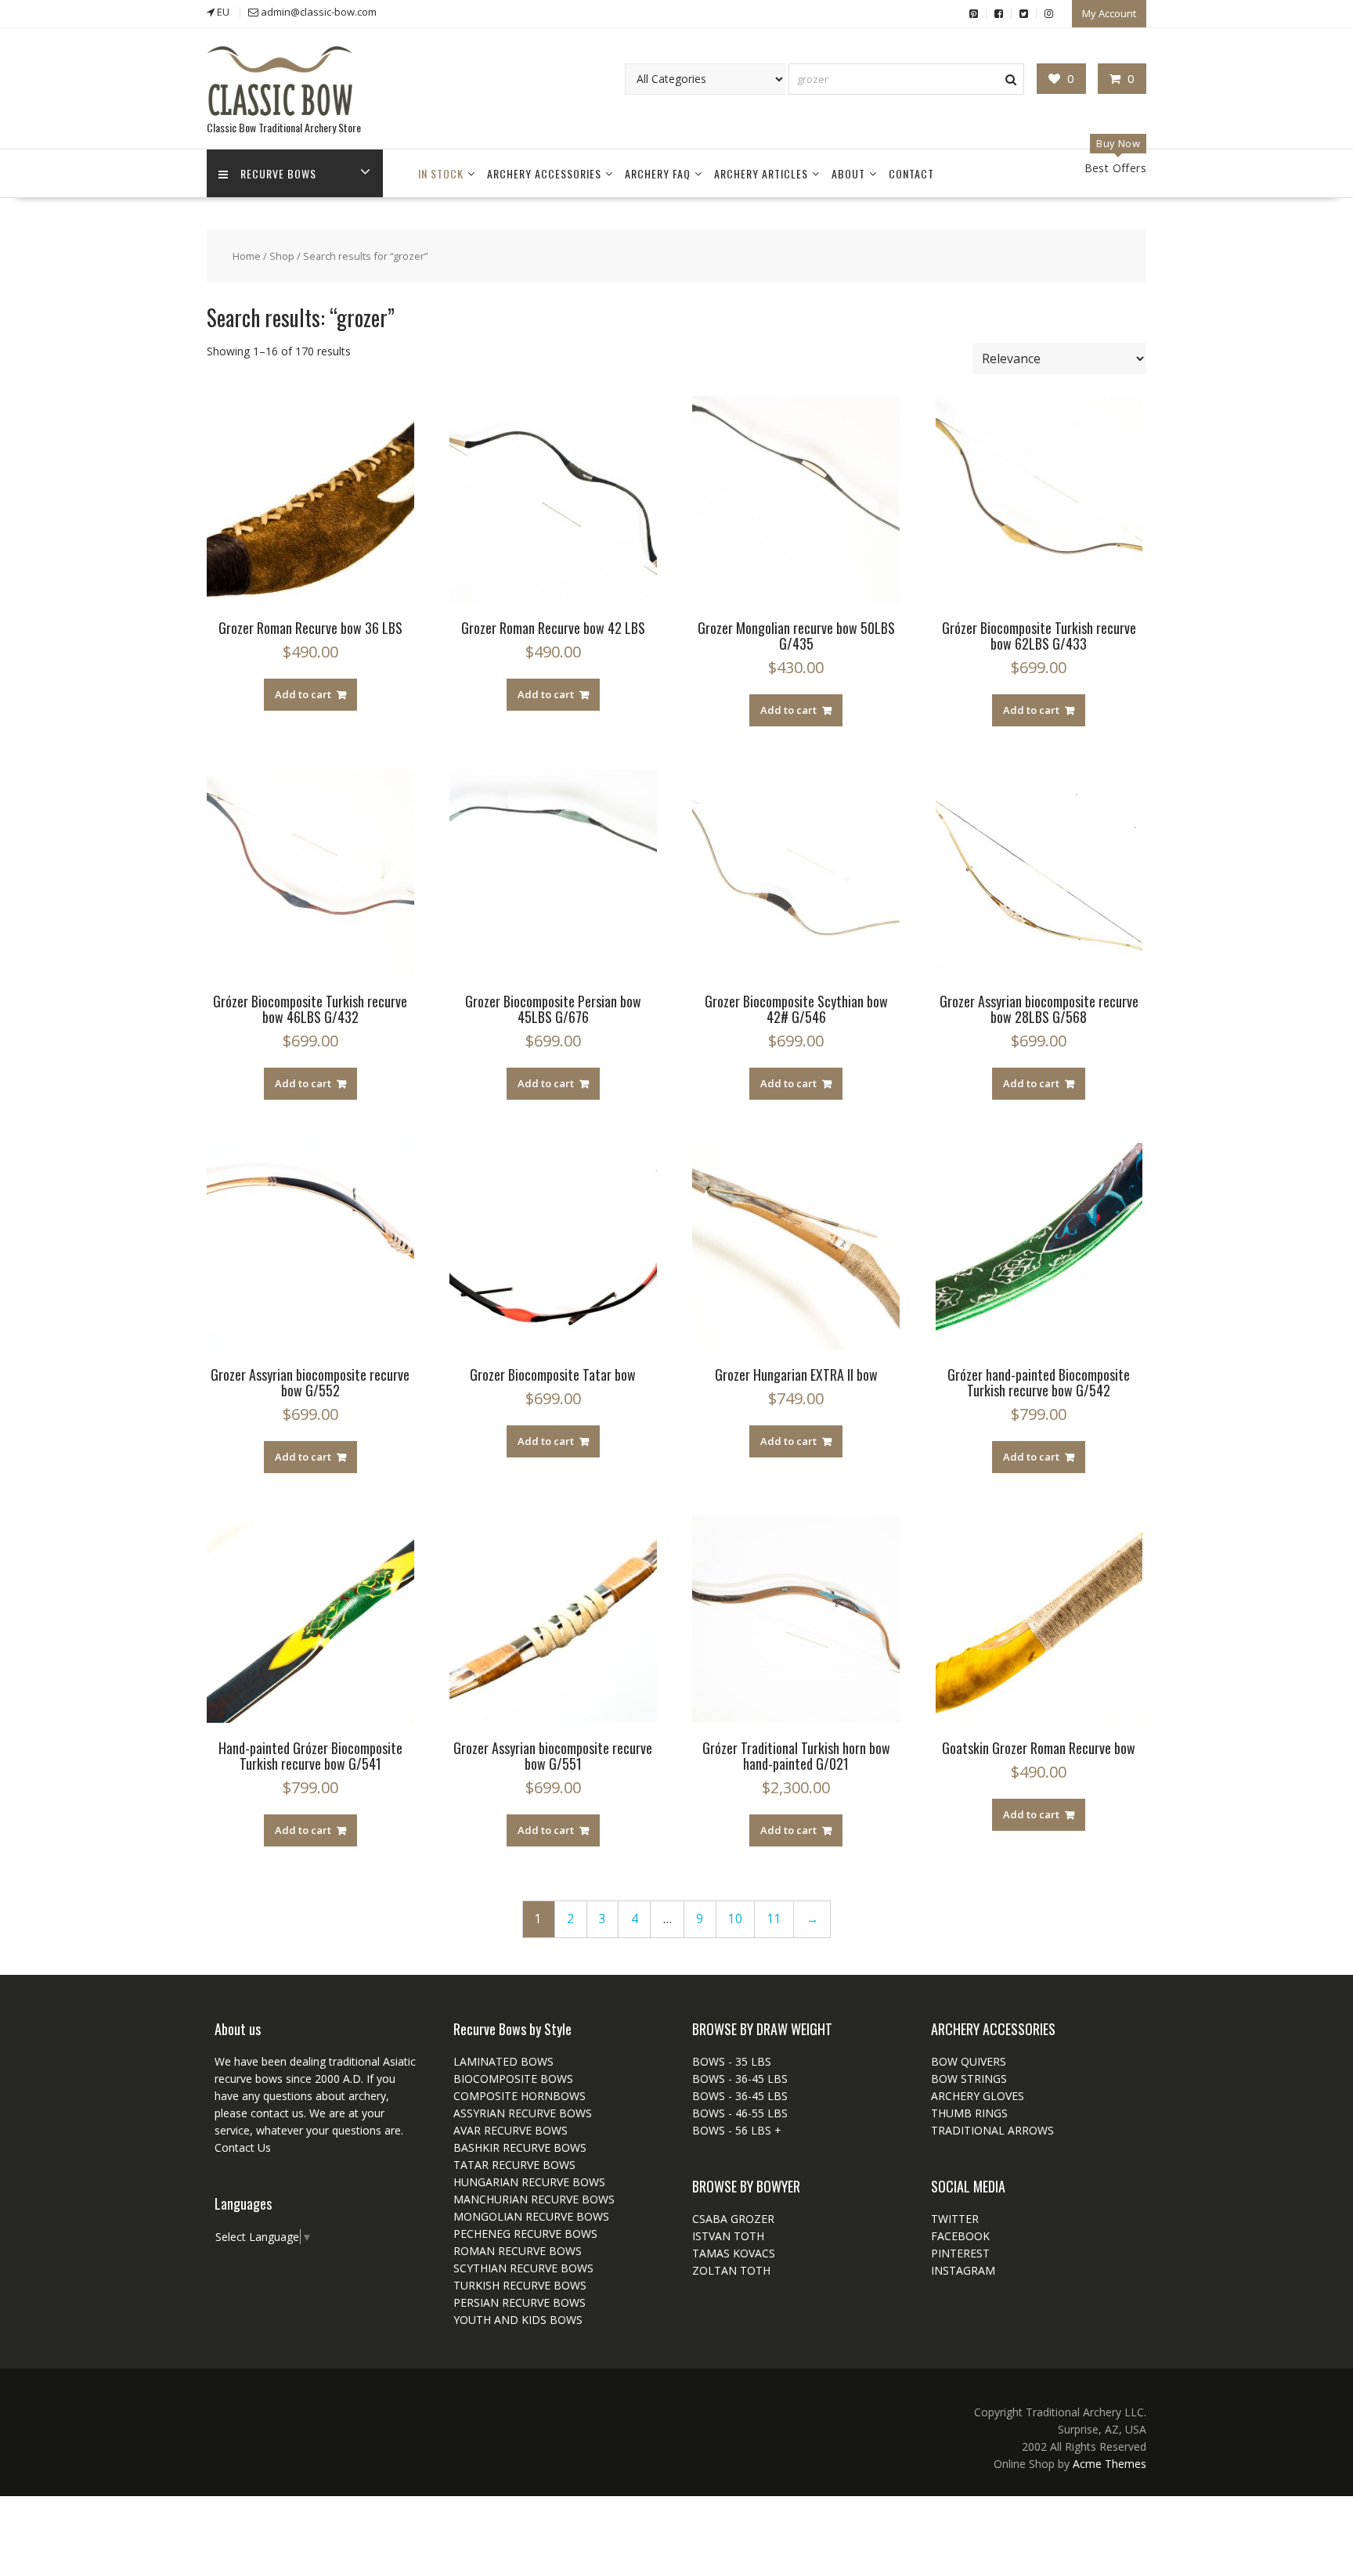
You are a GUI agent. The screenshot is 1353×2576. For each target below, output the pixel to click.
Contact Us (243, 2147)
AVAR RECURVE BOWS (511, 2130)
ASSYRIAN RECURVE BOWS (523, 2113)
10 (735, 1919)
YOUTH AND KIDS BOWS (518, 2320)
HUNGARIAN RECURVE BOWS (529, 2182)
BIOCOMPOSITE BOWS (513, 2079)
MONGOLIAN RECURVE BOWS (531, 2216)
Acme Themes (1109, 2464)
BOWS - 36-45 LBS (740, 2079)
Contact (911, 173)
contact (268, 2113)
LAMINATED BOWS (503, 2061)
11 (774, 1919)
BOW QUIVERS (969, 2061)
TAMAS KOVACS (734, 2253)
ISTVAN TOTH (728, 2236)
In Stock (441, 173)
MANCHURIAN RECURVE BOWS (534, 2199)
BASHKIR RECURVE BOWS (520, 2147)
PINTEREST (960, 2253)
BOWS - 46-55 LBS (740, 2113)
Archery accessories (544, 173)
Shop (282, 256)
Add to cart (303, 694)
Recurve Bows (278, 173)
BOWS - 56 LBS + (737, 2130)
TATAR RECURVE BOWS (514, 2165)
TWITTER (955, 2219)
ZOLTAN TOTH (731, 2270)
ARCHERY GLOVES (978, 2096)
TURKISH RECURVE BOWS (520, 2285)
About (848, 173)
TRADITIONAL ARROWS (992, 2130)
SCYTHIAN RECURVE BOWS (523, 2268)
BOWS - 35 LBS (732, 2061)
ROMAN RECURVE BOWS (518, 2251)
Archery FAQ (658, 173)
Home (247, 256)
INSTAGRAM (963, 2270)
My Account (1109, 13)
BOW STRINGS (969, 2079)
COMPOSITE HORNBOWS (520, 2096)
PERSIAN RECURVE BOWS (520, 2302)
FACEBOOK (960, 2236)
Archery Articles (761, 173)
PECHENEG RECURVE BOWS (525, 2234)
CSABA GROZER (733, 2219)
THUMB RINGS (969, 2113)
